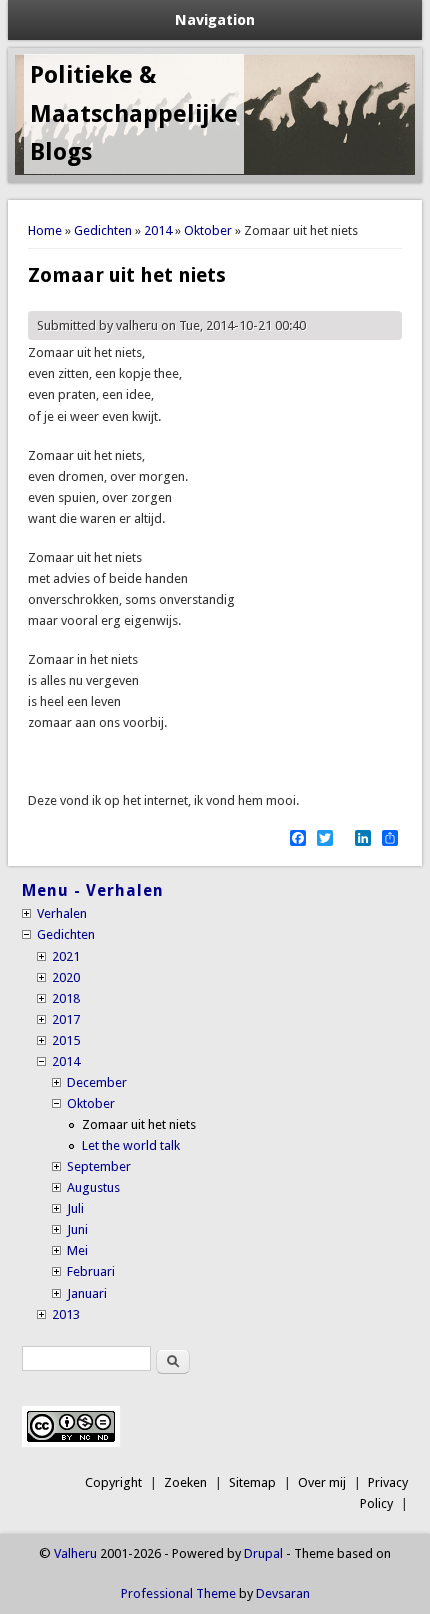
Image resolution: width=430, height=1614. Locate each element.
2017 (66, 1019)
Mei (77, 1250)
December (97, 1082)
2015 (66, 1040)
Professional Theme (178, 1593)
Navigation (215, 20)
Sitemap (252, 1482)
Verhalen (62, 913)
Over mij (322, 1482)
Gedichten (103, 230)
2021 (66, 956)
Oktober (208, 230)
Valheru (75, 1553)
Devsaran (283, 1593)
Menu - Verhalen (93, 890)
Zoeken (185, 1482)
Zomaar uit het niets (139, 1124)
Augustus (93, 1187)
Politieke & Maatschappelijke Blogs (134, 114)
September (99, 1166)
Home (45, 230)
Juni (77, 1229)
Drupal (263, 1553)
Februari (91, 1271)
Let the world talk (131, 1145)
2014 (158, 230)
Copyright (113, 1482)
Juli (75, 1208)
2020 (66, 977)
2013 (66, 1314)
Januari (87, 1293)
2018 (66, 998)
